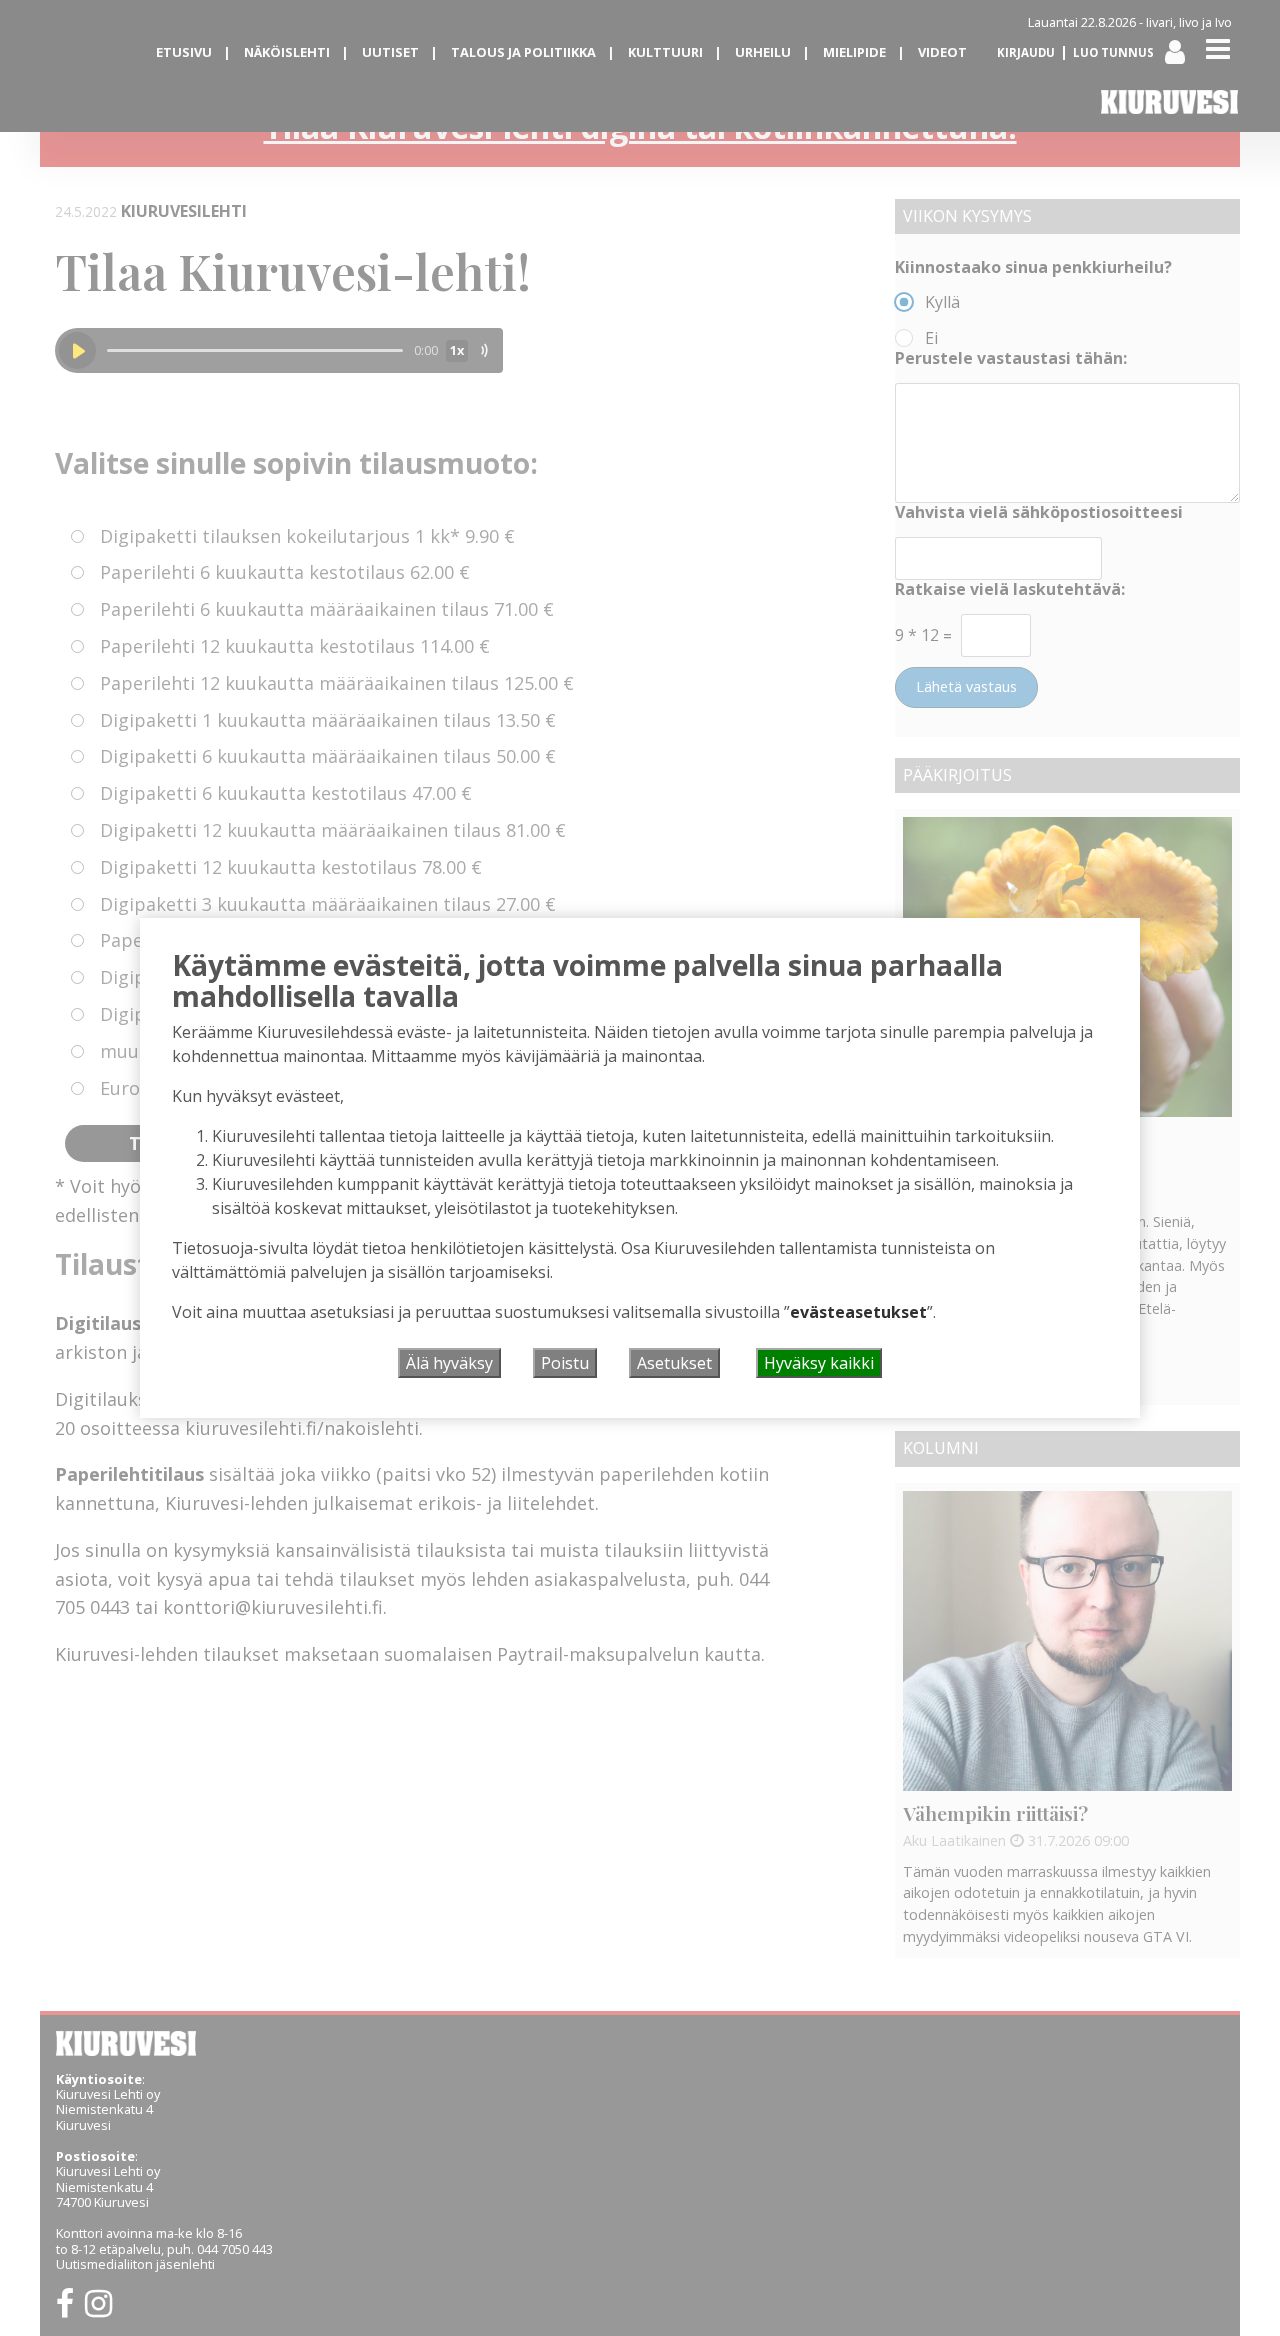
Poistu (565, 1363)
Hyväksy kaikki (819, 1363)
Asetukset (674, 1363)
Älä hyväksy (449, 1363)
